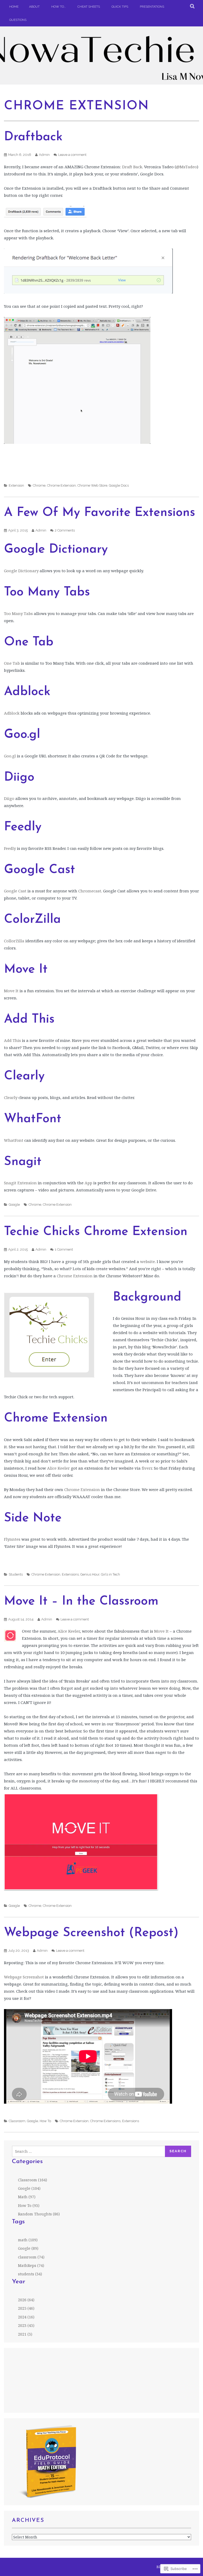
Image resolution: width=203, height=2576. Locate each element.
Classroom (17, 2121)
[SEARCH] (193, 7)
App (88, 1183)
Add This (12, 1040)
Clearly (11, 1097)
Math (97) (27, 2197)
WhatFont (14, 1140)
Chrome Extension (61, 485)
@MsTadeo (186, 167)
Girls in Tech (110, 1574)
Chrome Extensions (105, 2121)
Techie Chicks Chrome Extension (96, 1232)
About (34, 7)
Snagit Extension (20, 1183)
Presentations (152, 7)
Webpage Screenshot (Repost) (91, 1933)
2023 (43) (26, 2325)
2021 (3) (25, 2334)
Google (14, 1205)
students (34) (30, 2274)
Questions (18, 20)
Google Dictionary (21, 571)
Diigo (9, 798)
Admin (44, 155)
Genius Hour (90, 1574)
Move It (11, 991)
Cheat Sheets (89, 7)
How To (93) (29, 2205)
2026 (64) (26, 2300)
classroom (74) (31, 2257)
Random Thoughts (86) (39, 2214)
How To (45, 2121)
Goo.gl (10, 756)
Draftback (33, 137)
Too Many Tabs (18, 613)
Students (16, 1574)
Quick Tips (120, 7)
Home (14, 7)
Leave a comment (72, 155)
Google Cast (15, 891)
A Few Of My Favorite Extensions (100, 513)
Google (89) (28, 2248)
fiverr (147, 1468)
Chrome (39, 485)
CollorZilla (14, 941)
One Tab (12, 663)
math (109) (28, 2240)
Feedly (10, 848)
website (147, 1261)
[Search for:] (89, 2151)
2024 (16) (26, 2317)
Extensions (70, 1574)
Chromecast (90, 891)
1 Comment (64, 1249)
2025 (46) (26, 2308)
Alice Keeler (58, 1468)
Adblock (12, 713)
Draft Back (132, 167)
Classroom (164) (33, 2180)
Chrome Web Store (92, 485)
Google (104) (29, 2188)
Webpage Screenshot (24, 1977)
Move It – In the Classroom (81, 1602)
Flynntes (12, 1539)
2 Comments (65, 530)
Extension (16, 485)
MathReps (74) (31, 2265)
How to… (59, 7)
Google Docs (119, 485)
